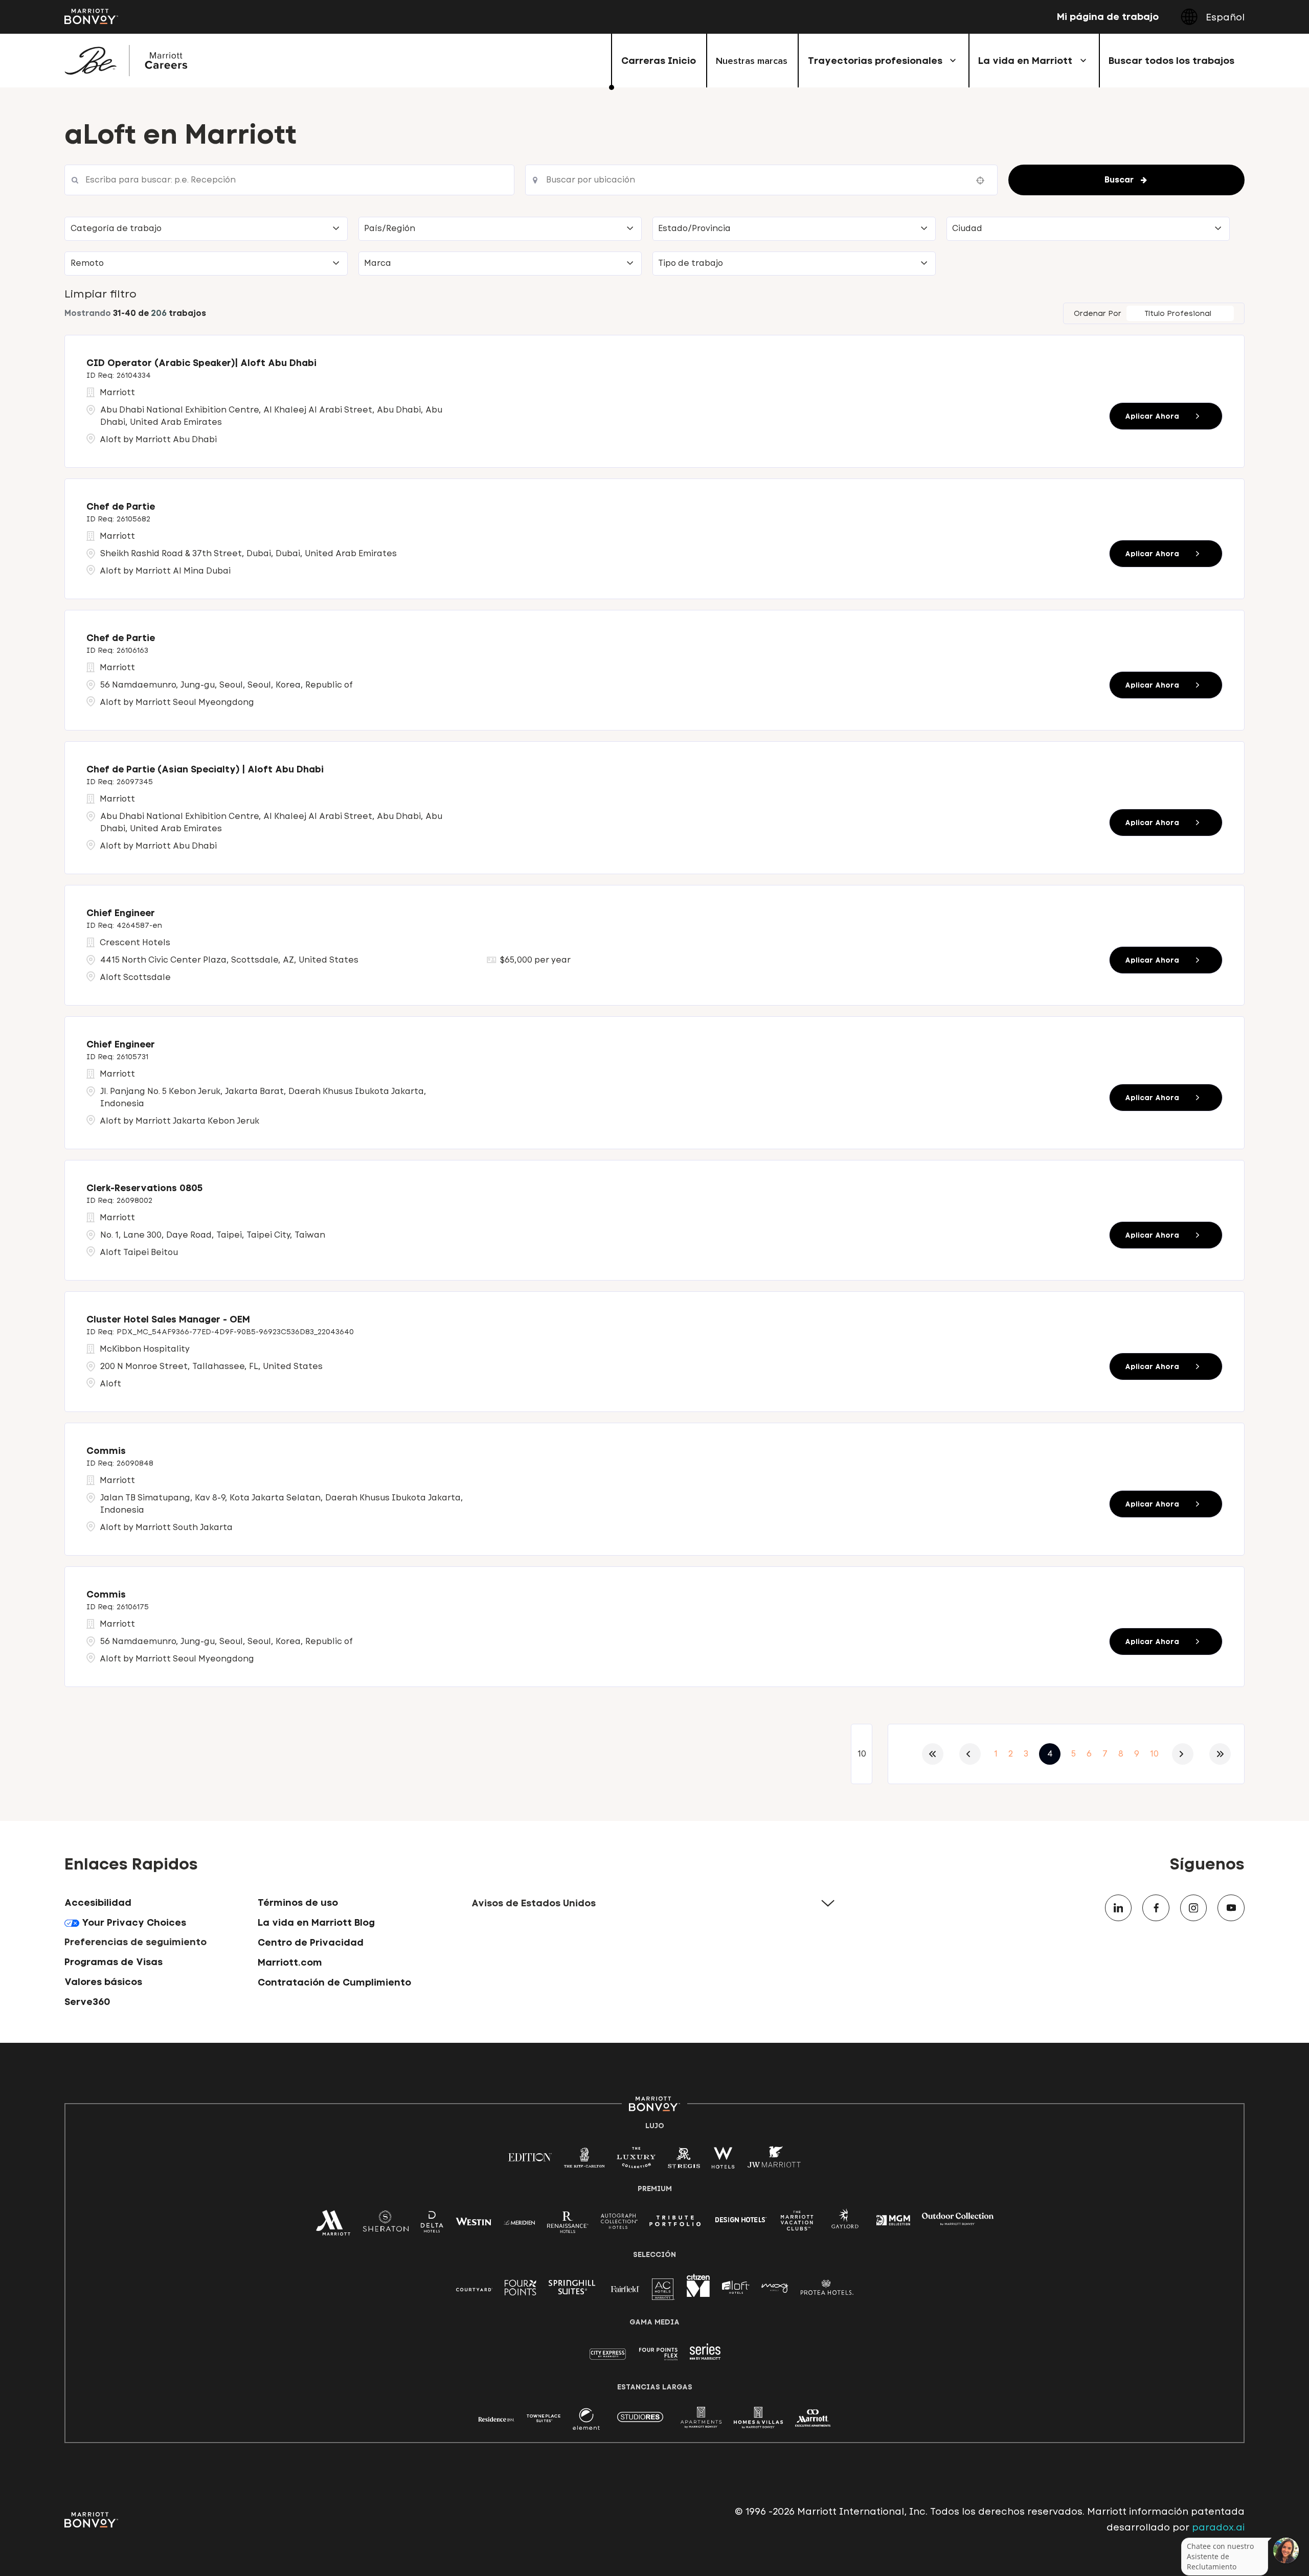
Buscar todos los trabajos (1171, 61)
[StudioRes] (640, 2422)
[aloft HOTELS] (736, 2288)
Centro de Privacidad (311, 1942)
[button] (206, 229)
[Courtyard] (474, 2288)
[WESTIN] (473, 2221)
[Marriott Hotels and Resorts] (333, 2227)
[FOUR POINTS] (521, 2289)
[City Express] (608, 2359)
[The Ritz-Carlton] (584, 2160)
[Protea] (827, 2289)
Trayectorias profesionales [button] (875, 61)
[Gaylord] (845, 2226)
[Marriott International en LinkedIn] (1119, 1908)
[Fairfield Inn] (625, 2288)
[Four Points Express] (658, 2359)
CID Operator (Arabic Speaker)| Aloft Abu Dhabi (201, 363)
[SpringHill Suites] (574, 2289)
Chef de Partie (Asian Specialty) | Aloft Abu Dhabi (205, 769)
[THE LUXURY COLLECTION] (636, 2161)
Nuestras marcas (752, 61)
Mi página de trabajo (1108, 17)
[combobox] (289, 180)
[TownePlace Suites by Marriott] (544, 2418)
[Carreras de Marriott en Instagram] (1194, 1908)
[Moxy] (775, 2288)
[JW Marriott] (774, 2161)
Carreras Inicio (659, 61)
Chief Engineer (121, 913)
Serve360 (87, 2002)
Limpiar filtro (100, 294)
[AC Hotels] (663, 2292)
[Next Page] (1183, 1754)
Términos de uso (298, 1902)
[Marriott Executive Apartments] (813, 2420)
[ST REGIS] (684, 2161)
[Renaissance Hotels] (568, 2225)
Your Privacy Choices (133, 1922)
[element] (586, 2422)
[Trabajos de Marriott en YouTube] (1231, 1908)
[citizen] (698, 2294)
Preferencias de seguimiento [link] (136, 1942)
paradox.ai (1217, 2527)
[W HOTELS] (723, 2161)
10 (1154, 1754)
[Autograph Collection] (619, 2223)
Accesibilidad (98, 1902)
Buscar (1119, 180)
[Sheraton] (386, 2225)
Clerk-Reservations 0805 (144, 1188)
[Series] (705, 2357)
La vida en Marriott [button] (1025, 61)
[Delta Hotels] (432, 2225)
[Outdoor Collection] (958, 2223)
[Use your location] (983, 180)
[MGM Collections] (893, 2221)
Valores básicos (103, 1982)
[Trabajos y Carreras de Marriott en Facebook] (1156, 1908)
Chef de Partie (121, 507)
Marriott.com (290, 1962)
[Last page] (1220, 1754)
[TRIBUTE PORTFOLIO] (675, 2221)
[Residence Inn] (496, 2418)
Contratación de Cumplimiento (334, 1982)
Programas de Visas (114, 1962)
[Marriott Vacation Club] (797, 2224)
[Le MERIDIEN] (519, 2221)
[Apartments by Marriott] (701, 2422)
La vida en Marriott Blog (316, 1922)
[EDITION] (530, 2157)
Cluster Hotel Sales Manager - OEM (168, 1319)
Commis (106, 1451)
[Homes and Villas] (758, 2422)
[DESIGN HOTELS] (741, 2221)
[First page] (933, 1754)
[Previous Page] (970, 1754)
